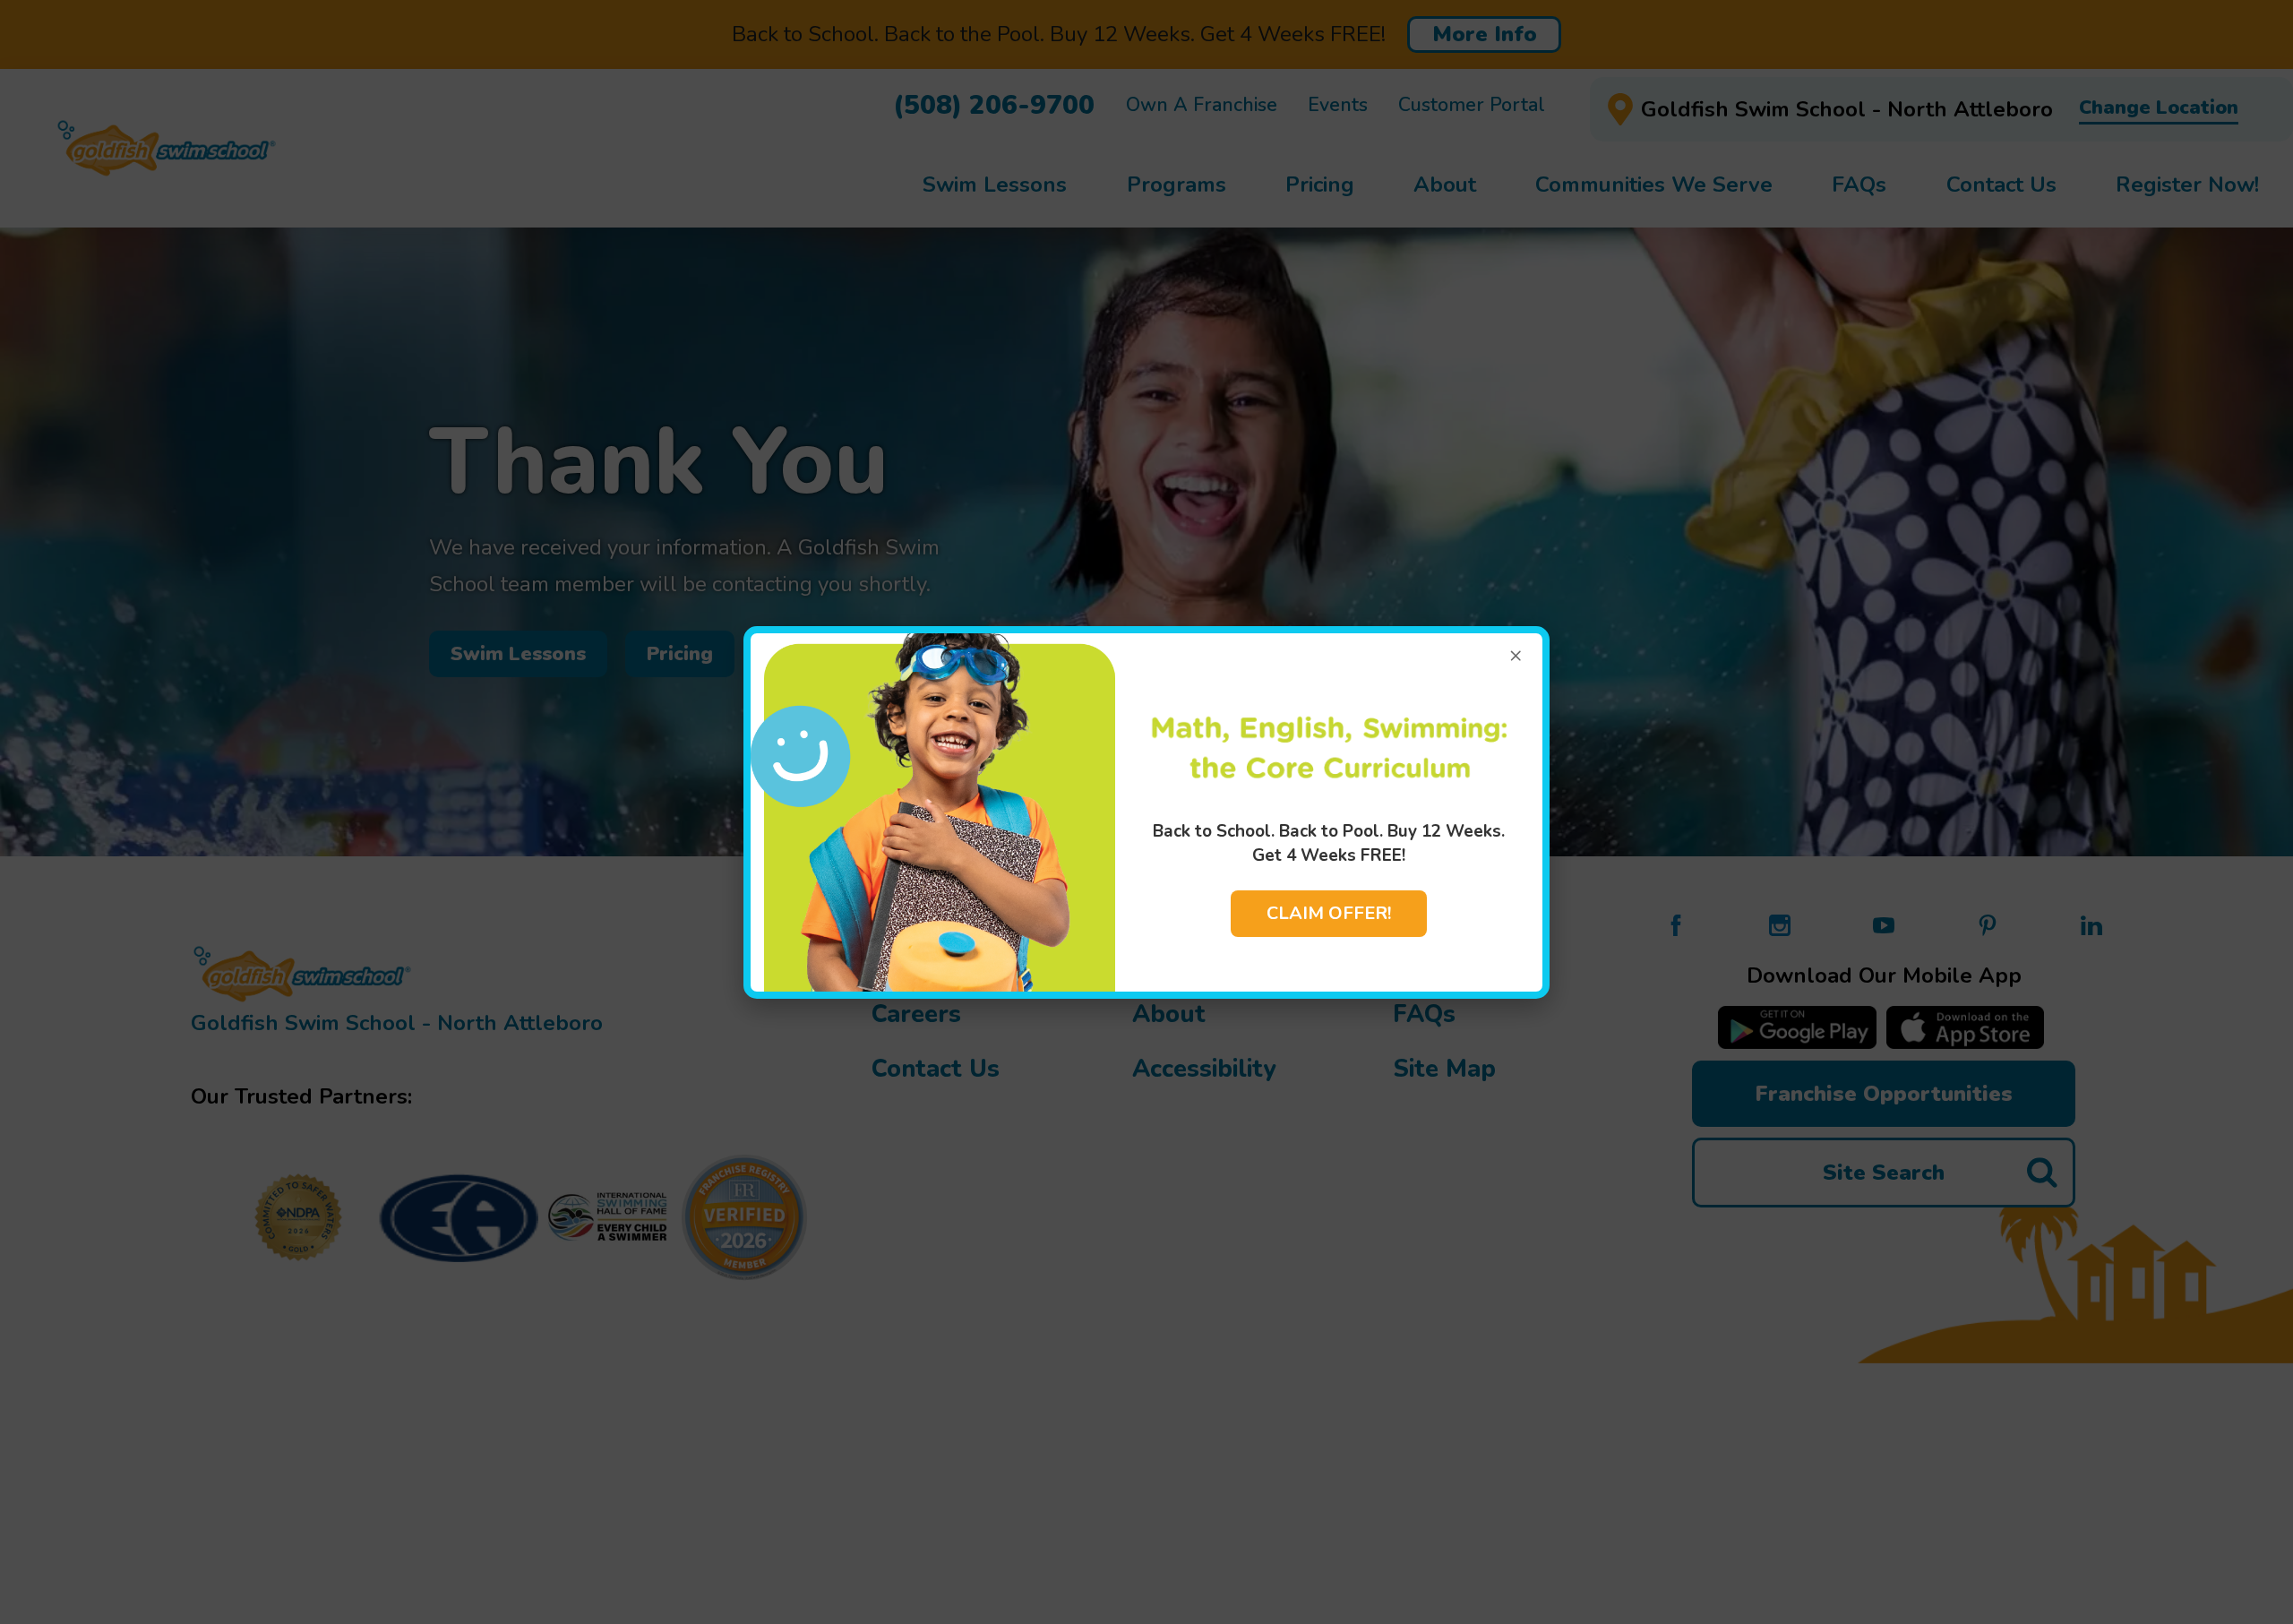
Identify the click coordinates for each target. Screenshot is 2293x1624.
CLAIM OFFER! (1329, 913)
